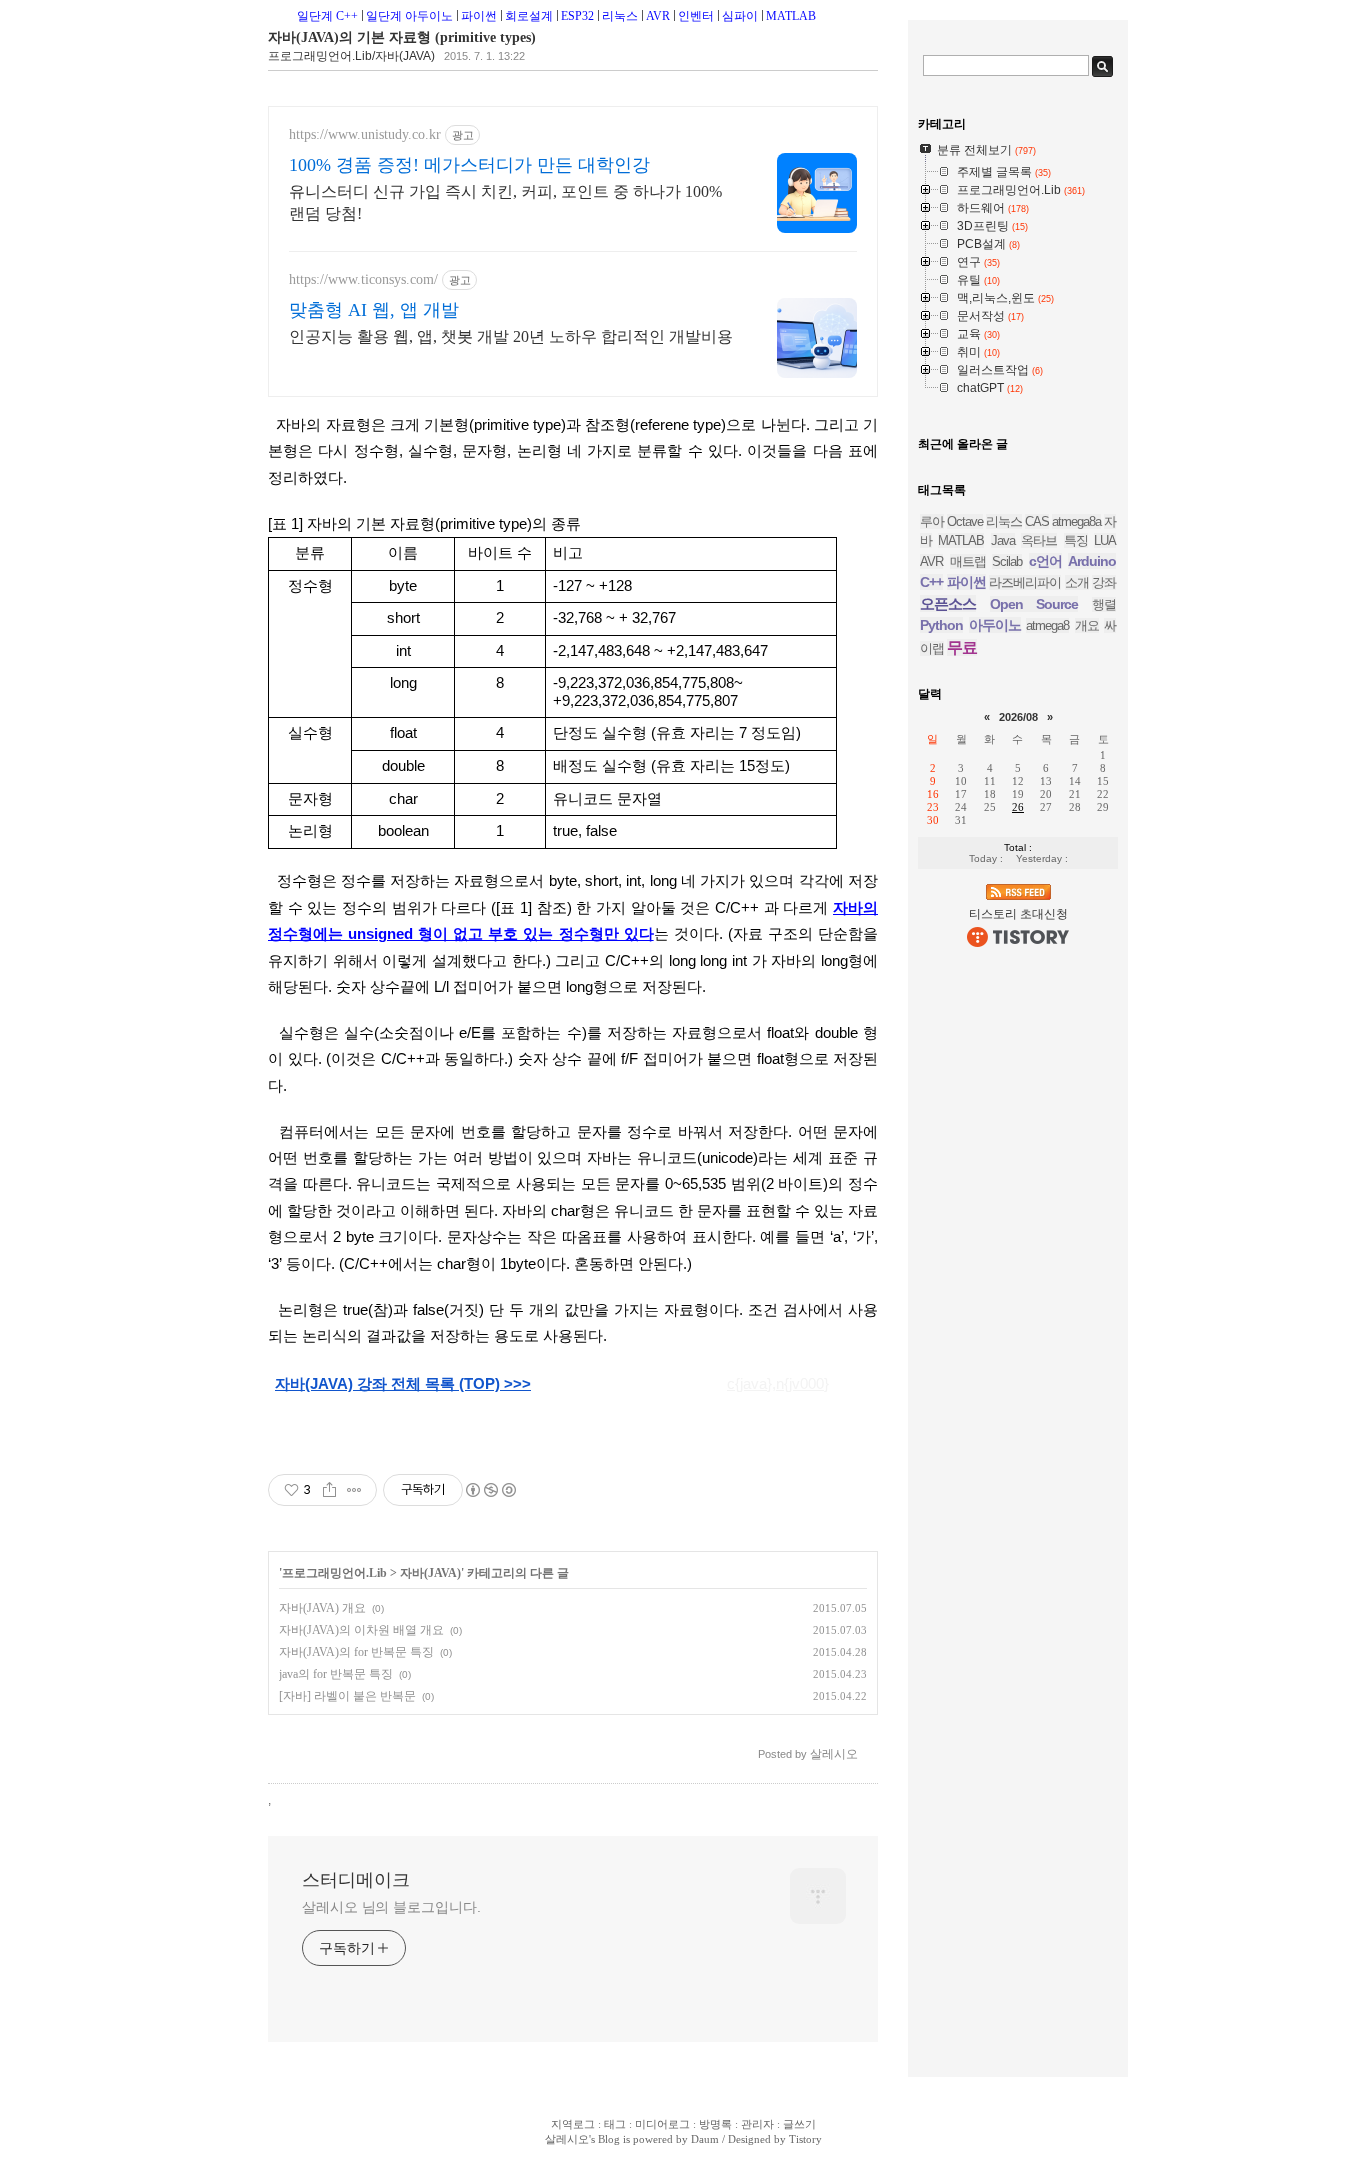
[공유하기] (329, 1490)
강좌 (1104, 582)
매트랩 (968, 561)
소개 (1077, 582)
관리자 (757, 2124)
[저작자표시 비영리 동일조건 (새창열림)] (490, 1490)
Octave (965, 521)
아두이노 (995, 625)
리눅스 (620, 16)
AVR (658, 16)
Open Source (1034, 604)
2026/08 (1018, 717)
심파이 (740, 16)
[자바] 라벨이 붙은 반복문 (347, 1696)
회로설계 (529, 16)
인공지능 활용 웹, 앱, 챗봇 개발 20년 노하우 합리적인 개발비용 (511, 336)
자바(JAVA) (430, 1573)
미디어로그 (662, 2124)
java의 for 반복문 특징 (336, 1674)
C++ (931, 582)
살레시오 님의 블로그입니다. (391, 1907)
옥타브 (1039, 540)
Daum (705, 2139)
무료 (962, 647)
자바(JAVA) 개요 (322, 1608)
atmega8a (1076, 521)
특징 (1076, 540)
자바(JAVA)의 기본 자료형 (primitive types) (402, 37)
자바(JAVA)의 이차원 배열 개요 (361, 1630)
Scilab (1007, 561)
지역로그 (573, 2124)
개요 (1087, 625)
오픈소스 (948, 603)
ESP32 (577, 16)
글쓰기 (799, 2124)
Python (941, 625)
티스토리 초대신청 (1018, 914)
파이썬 (479, 16)
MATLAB (791, 16)
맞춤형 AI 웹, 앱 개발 (374, 310)
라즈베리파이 (1025, 582)
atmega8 (1047, 625)
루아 (932, 521)
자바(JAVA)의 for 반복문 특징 (356, 1652)
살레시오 (567, 2139)
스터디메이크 (356, 1880)
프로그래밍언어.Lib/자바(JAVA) (351, 56)
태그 (615, 2124)
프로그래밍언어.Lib (334, 1573)
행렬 (1104, 604)
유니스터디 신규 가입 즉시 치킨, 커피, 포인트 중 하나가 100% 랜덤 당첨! (505, 202)
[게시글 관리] (354, 1490)
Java (1003, 540)
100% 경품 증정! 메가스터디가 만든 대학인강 (469, 165)
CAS (1037, 521)
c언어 (1045, 561)
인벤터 (696, 16)
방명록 (715, 2124)
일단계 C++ (327, 16)
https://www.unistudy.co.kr (365, 134)
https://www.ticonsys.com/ (363, 279)
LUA (1105, 540)
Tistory (805, 2139)
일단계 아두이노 (409, 16)
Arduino (1092, 561)
